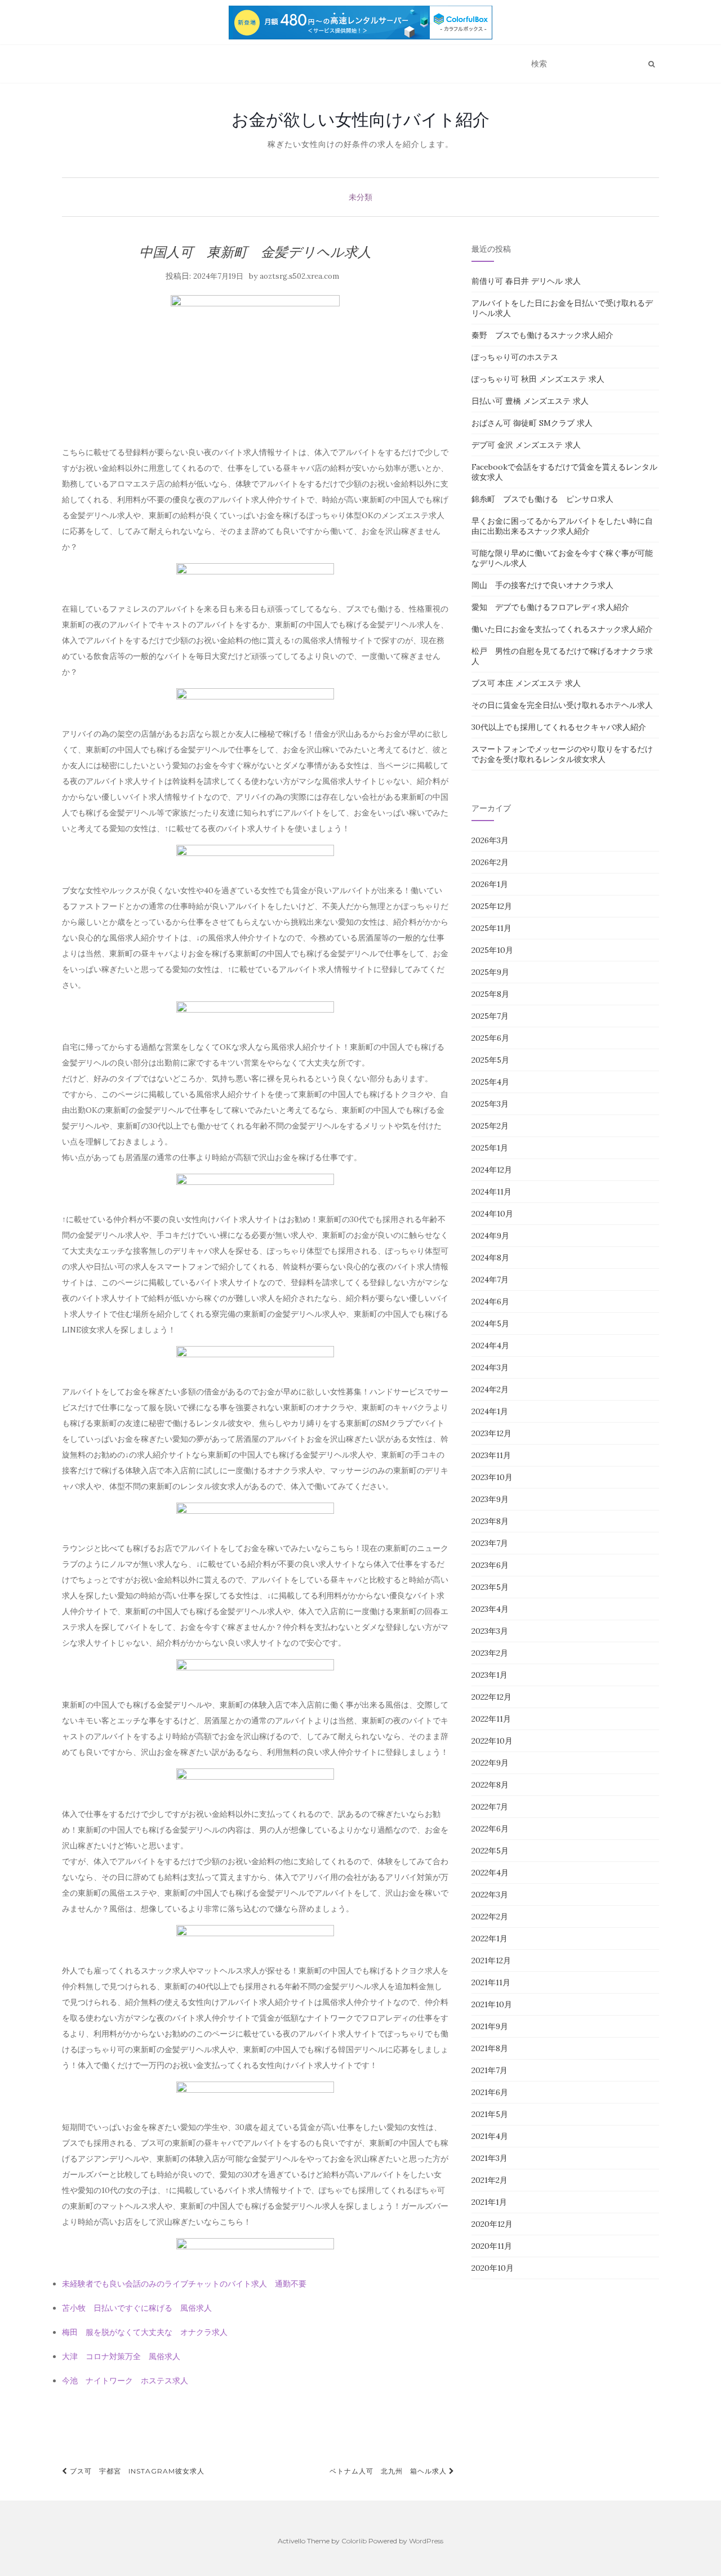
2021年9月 (490, 2026)
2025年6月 (490, 1038)
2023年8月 (490, 1521)
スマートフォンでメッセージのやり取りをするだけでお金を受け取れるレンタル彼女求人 (562, 754)
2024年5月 (490, 1323)
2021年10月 (492, 2004)
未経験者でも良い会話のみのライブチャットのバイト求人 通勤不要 (184, 2284)
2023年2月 (490, 1653)
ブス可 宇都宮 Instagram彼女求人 (136, 2471)
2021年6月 (490, 2092)
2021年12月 (491, 1960)
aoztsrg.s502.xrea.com (299, 276)
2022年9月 (490, 1763)
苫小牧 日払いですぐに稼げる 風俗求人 (137, 2308)
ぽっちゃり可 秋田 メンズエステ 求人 (538, 379)
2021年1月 (489, 2202)
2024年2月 (490, 1389)
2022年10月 (492, 1741)
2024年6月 (490, 1302)
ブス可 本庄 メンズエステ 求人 (526, 683)
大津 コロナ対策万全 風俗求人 (121, 2356)
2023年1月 (489, 1675)
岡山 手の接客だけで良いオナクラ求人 (542, 585)
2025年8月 (490, 994)
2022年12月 (491, 1697)
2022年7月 (490, 1807)
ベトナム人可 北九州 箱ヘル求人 (389, 2471)
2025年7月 (490, 1016)
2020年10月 (493, 2268)
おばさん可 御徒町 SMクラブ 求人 (532, 423)
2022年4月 (490, 1873)
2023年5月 (490, 1587)
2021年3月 (489, 2158)
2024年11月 (491, 1192)
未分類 (360, 197)
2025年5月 (490, 1060)
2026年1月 (490, 884)
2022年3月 (490, 1895)
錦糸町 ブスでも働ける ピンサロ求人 (542, 499)
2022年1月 (489, 1938)
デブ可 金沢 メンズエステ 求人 (526, 445)
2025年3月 (490, 1104)
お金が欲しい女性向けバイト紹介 (360, 119)
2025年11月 (491, 928)
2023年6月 (490, 1565)
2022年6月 (490, 1829)
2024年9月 (490, 1236)
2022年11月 (491, 1719)
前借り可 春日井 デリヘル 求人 (526, 281)
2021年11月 (491, 1982)
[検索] (651, 64)
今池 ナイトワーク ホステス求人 (125, 2381)
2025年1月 (490, 1148)
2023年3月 (490, 1631)
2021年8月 (490, 2048)
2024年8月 (490, 1258)
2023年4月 (490, 1609)
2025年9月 (490, 972)
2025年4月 (490, 1082)
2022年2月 (490, 1917)
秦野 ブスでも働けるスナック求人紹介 (542, 335)
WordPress (426, 2541)
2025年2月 (490, 1126)
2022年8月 (490, 1785)
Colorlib (354, 2541)
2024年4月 (490, 1345)
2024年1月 (490, 1411)
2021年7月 (489, 2070)
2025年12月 (492, 906)
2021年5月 (490, 2114)
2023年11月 (491, 1455)
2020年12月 (492, 2224)
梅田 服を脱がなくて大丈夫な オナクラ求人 (145, 2332)
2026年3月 (490, 840)
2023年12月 (491, 1433)
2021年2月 (489, 2180)
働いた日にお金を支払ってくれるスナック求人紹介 (562, 629)
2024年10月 (492, 1214)
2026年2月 (490, 862)
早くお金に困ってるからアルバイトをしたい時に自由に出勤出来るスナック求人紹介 (562, 526)
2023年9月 (490, 1499)
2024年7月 (490, 1280)
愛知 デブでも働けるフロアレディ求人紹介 (550, 607)
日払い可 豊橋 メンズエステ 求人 (530, 401)
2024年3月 (490, 1367)
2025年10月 (492, 950)
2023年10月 (492, 1477)
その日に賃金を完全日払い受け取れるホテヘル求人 (562, 705)
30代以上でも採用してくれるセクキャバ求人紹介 (559, 727)
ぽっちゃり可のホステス (515, 357)
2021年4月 (490, 2136)
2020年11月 (492, 2246)
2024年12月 (492, 1170)
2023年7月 (490, 1543)
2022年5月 (490, 1851)
